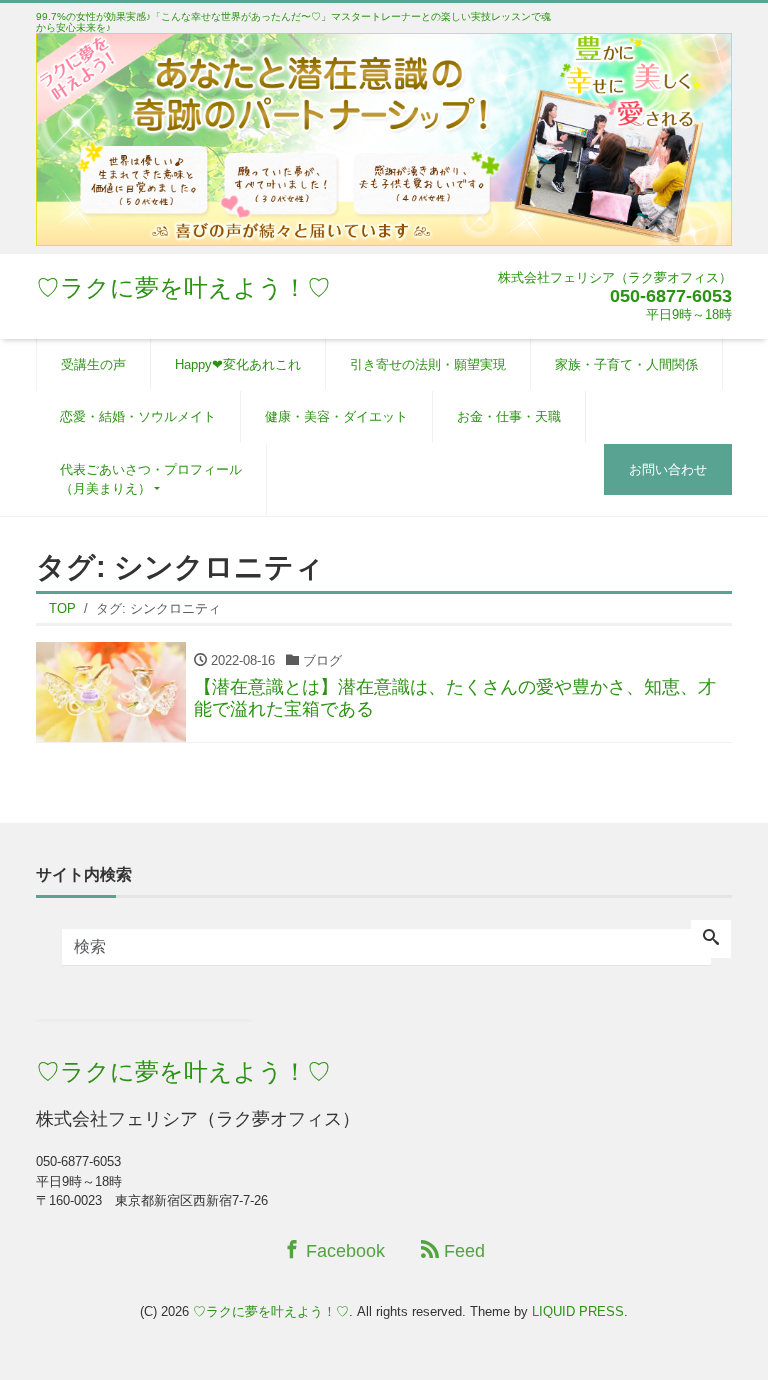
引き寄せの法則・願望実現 (428, 364)
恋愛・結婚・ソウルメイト (138, 416)
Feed (462, 1251)
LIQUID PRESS (578, 1311)
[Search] (711, 939)
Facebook (343, 1251)
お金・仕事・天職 (509, 416)
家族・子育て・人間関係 (626, 364)
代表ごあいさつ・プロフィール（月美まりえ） (151, 479)
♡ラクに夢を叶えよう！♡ (183, 287)
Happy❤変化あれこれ (238, 364)
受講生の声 (93, 364)
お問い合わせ (668, 469)
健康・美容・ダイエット (336, 416)
